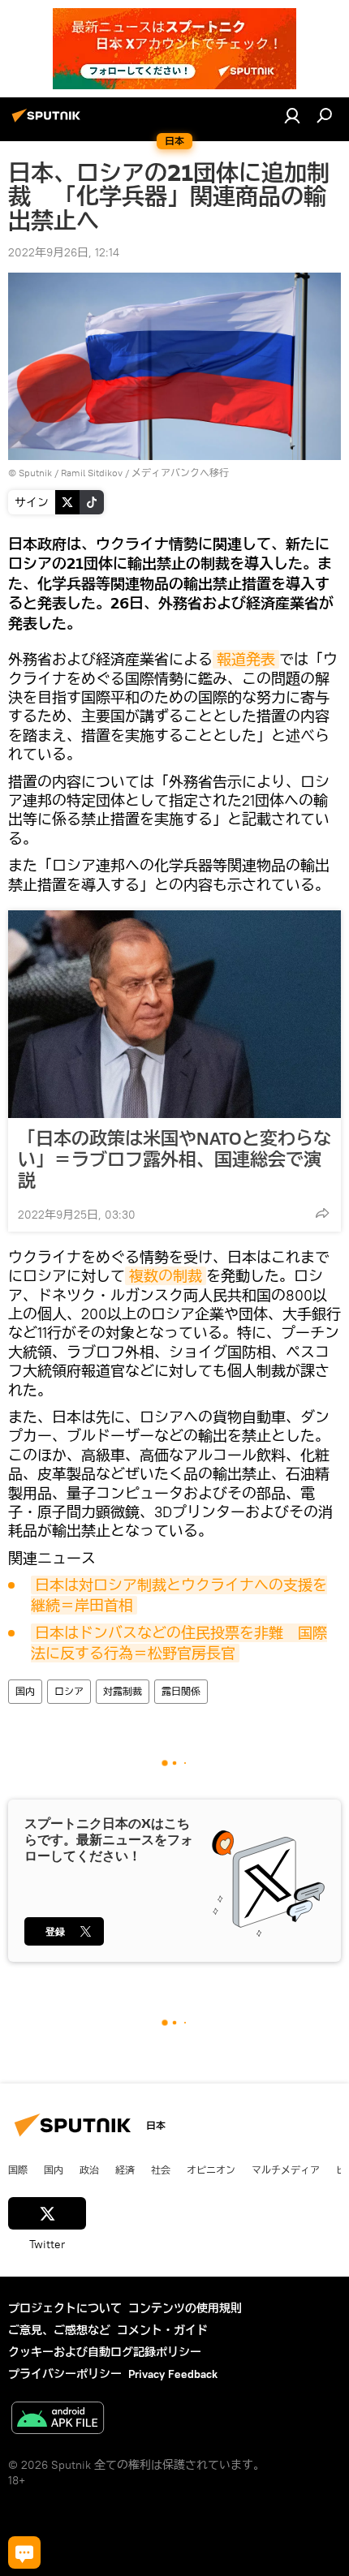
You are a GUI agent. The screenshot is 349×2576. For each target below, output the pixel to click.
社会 (161, 2170)
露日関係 (181, 1691)
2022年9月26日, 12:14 (64, 252)
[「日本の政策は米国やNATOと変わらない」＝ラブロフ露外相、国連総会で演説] (174, 1014)
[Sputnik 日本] (49, 122)
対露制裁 (123, 1691)
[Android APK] (58, 2420)
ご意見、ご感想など (59, 2330)
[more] (322, 1213)
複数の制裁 (166, 1276)
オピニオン (211, 2170)
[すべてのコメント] (24, 2552)
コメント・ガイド (162, 2330)
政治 (89, 2170)
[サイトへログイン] (292, 115)
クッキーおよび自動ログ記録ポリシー (105, 2352)
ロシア (69, 1691)
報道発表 (246, 659)
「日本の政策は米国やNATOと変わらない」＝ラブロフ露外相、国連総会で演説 (174, 1159)
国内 (25, 1691)
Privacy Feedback (173, 2374)
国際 (18, 2170)
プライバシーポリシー (65, 2374)
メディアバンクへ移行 (180, 473)
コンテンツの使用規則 (185, 2308)
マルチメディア (286, 2170)
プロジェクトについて (65, 2308)
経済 (125, 2170)
